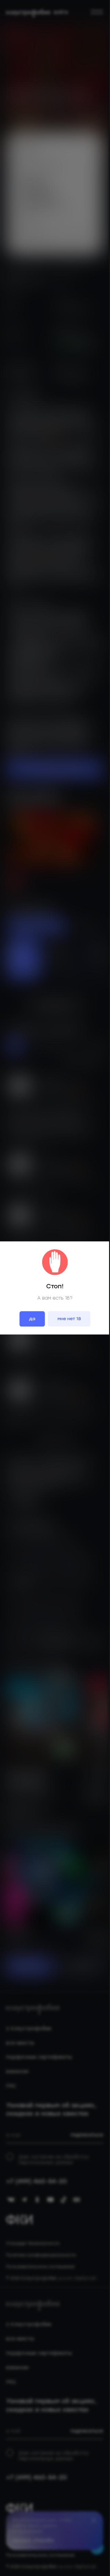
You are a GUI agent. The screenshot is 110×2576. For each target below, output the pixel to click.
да (32, 1319)
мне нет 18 (69, 1319)
